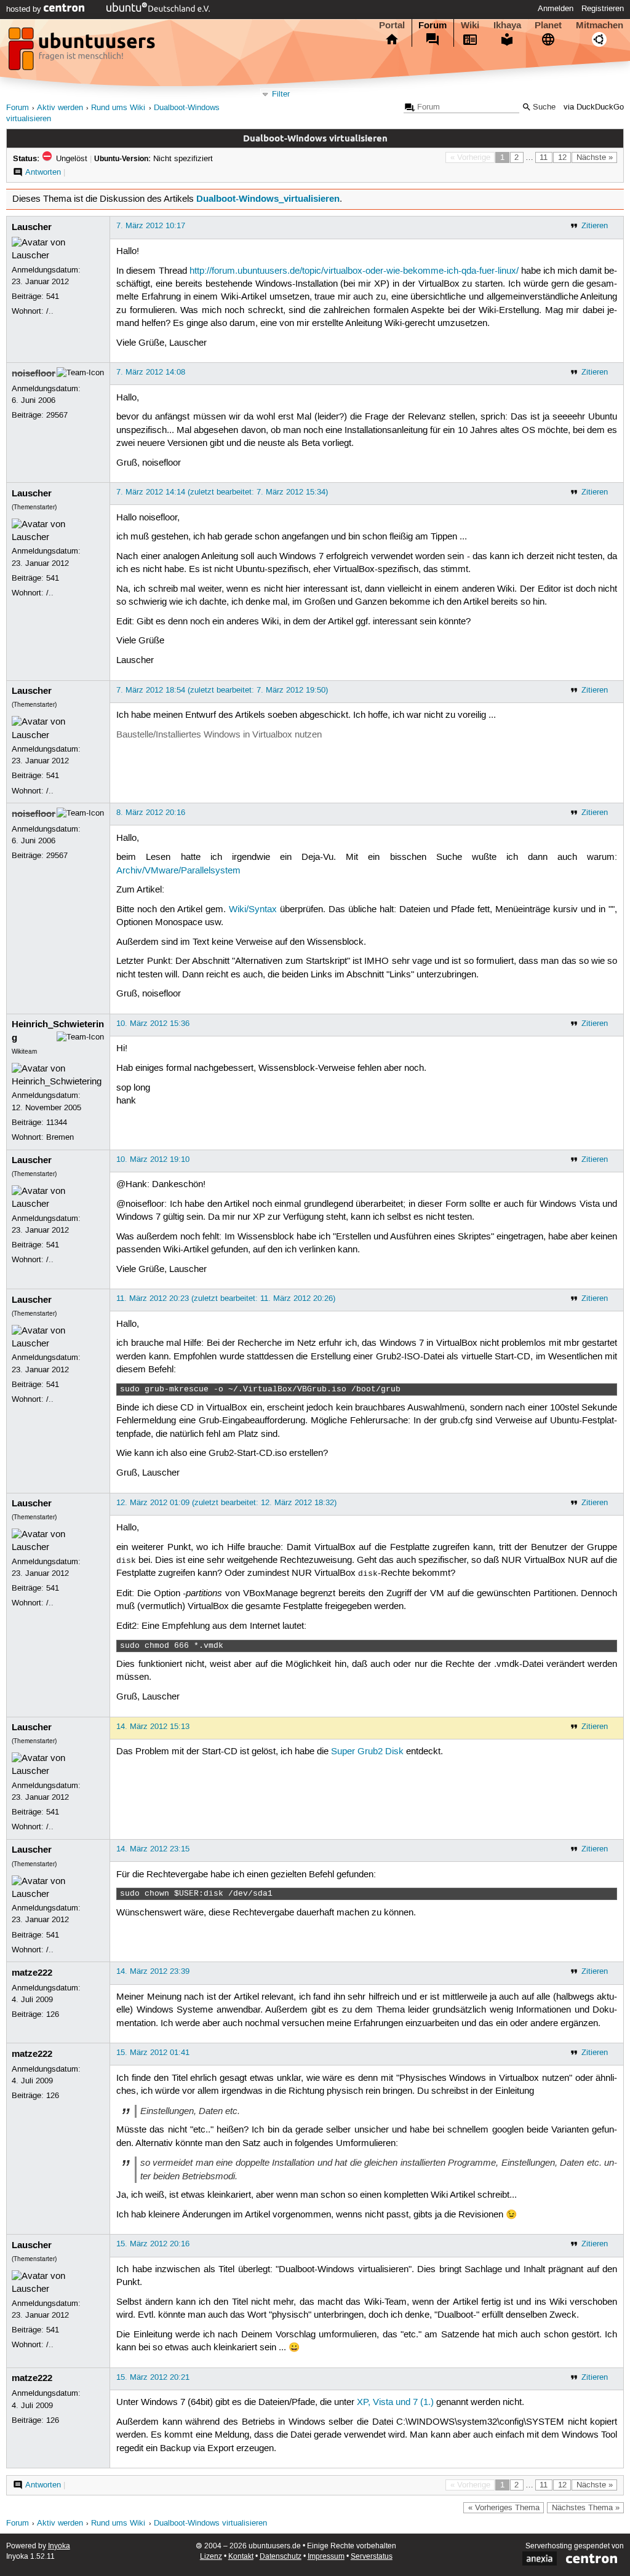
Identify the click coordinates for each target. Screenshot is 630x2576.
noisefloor (34, 373)
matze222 (32, 1973)
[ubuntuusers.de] (83, 52)
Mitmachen (600, 25)
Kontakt (241, 2557)
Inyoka (59, 2546)
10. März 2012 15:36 (153, 1024)
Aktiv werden (60, 108)
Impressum (326, 2557)
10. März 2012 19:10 (153, 1159)
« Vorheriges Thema (504, 2508)
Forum (433, 25)
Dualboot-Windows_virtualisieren (268, 199)
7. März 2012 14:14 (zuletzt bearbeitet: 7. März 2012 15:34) (222, 492)
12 (562, 157)
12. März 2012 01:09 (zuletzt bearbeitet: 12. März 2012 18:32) (226, 1503)
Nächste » (595, 157)
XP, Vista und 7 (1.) (395, 2403)
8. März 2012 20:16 (151, 813)
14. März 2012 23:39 (153, 1971)
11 (544, 157)
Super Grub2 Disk (367, 1752)
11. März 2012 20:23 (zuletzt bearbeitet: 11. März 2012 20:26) (226, 1298)
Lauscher (32, 227)
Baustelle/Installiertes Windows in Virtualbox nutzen (219, 735)
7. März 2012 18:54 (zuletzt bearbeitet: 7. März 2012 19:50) (222, 690)
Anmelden (556, 9)
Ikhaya (507, 25)
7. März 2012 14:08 (151, 372)
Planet (548, 25)
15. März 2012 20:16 (153, 2244)
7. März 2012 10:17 (151, 226)
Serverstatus (372, 2557)
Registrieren (603, 9)
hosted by (25, 9)
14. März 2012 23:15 (153, 1849)
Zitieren (595, 226)
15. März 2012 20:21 (153, 2377)
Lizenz (211, 2557)
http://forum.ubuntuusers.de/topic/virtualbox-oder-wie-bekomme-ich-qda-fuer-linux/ (354, 271)
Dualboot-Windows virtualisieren (210, 2523)
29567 (57, 415)
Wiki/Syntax (253, 910)
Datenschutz (281, 2557)
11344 (57, 1123)
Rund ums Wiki (118, 108)
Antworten (43, 172)
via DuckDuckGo (594, 107)
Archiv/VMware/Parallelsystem (178, 871)
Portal (392, 25)
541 (53, 296)
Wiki (470, 25)
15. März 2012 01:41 (153, 2053)
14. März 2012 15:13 (153, 1727)
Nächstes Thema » (586, 2508)
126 (53, 2014)
